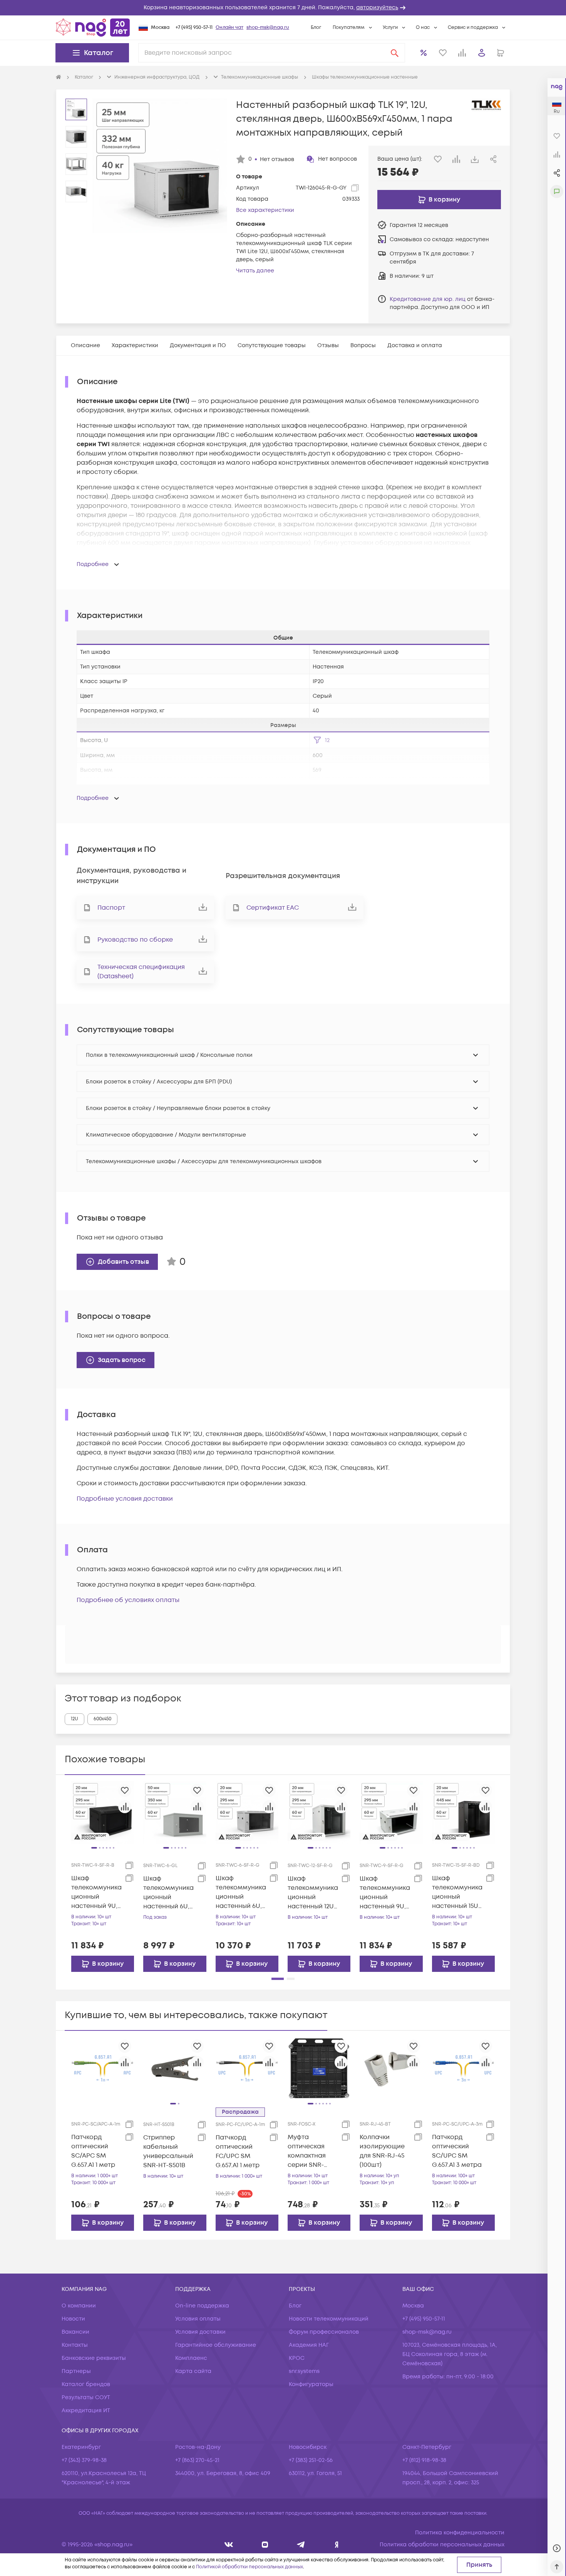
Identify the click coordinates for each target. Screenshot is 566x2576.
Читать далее (255, 271)
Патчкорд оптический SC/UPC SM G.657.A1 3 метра (457, 2151)
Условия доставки (200, 2332)
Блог (316, 28)
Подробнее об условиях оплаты (128, 1600)
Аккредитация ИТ (86, 2411)
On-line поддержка (202, 2306)
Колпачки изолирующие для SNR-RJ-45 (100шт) (382, 2151)
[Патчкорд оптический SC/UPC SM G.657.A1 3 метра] (463, 2068)
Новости (73, 2319)
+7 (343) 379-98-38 (84, 2460)
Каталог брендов (86, 2384)
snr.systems (304, 2371)
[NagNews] (301, 2545)
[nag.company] (229, 2545)
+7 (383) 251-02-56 (311, 2460)
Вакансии (75, 2332)
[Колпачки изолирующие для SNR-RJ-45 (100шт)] (391, 2068)
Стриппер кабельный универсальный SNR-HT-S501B (168, 2151)
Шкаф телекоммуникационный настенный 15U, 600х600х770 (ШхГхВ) (457, 1892)
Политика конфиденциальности (460, 2533)
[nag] (337, 2545)
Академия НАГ (309, 2345)
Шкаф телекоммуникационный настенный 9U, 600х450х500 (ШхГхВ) (96, 1892)
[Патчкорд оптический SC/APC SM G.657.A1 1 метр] (103, 2068)
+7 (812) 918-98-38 (424, 2460)
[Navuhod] (265, 2545)
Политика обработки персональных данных (442, 2545)
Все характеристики (265, 210)
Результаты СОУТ (86, 2397)
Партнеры (76, 2371)
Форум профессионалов (324, 2332)
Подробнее (93, 564)
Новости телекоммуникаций (329, 2319)
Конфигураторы (311, 2384)
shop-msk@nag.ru (268, 28)
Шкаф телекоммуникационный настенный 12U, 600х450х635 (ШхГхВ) (313, 1893)
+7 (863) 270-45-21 (197, 2460)
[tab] (85, 345)
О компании (79, 2306)
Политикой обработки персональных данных (250, 2567)
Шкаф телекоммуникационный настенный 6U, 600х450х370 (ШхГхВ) (241, 1892)
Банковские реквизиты (94, 2358)
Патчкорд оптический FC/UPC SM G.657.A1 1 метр (238, 2151)
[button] (283, 8)
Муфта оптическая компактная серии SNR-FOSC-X (307, 2151)
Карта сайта (193, 2371)
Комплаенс (191, 2358)
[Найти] (395, 53)
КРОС (297, 2358)
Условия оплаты (198, 2319)
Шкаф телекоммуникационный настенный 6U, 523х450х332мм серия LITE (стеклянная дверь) (168, 1893)
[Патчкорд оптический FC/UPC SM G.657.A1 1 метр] (247, 2068)
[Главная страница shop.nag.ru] (93, 27)
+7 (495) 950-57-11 (194, 28)
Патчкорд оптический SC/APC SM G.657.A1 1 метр (93, 2151)
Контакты (75, 2345)
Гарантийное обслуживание (216, 2345)
